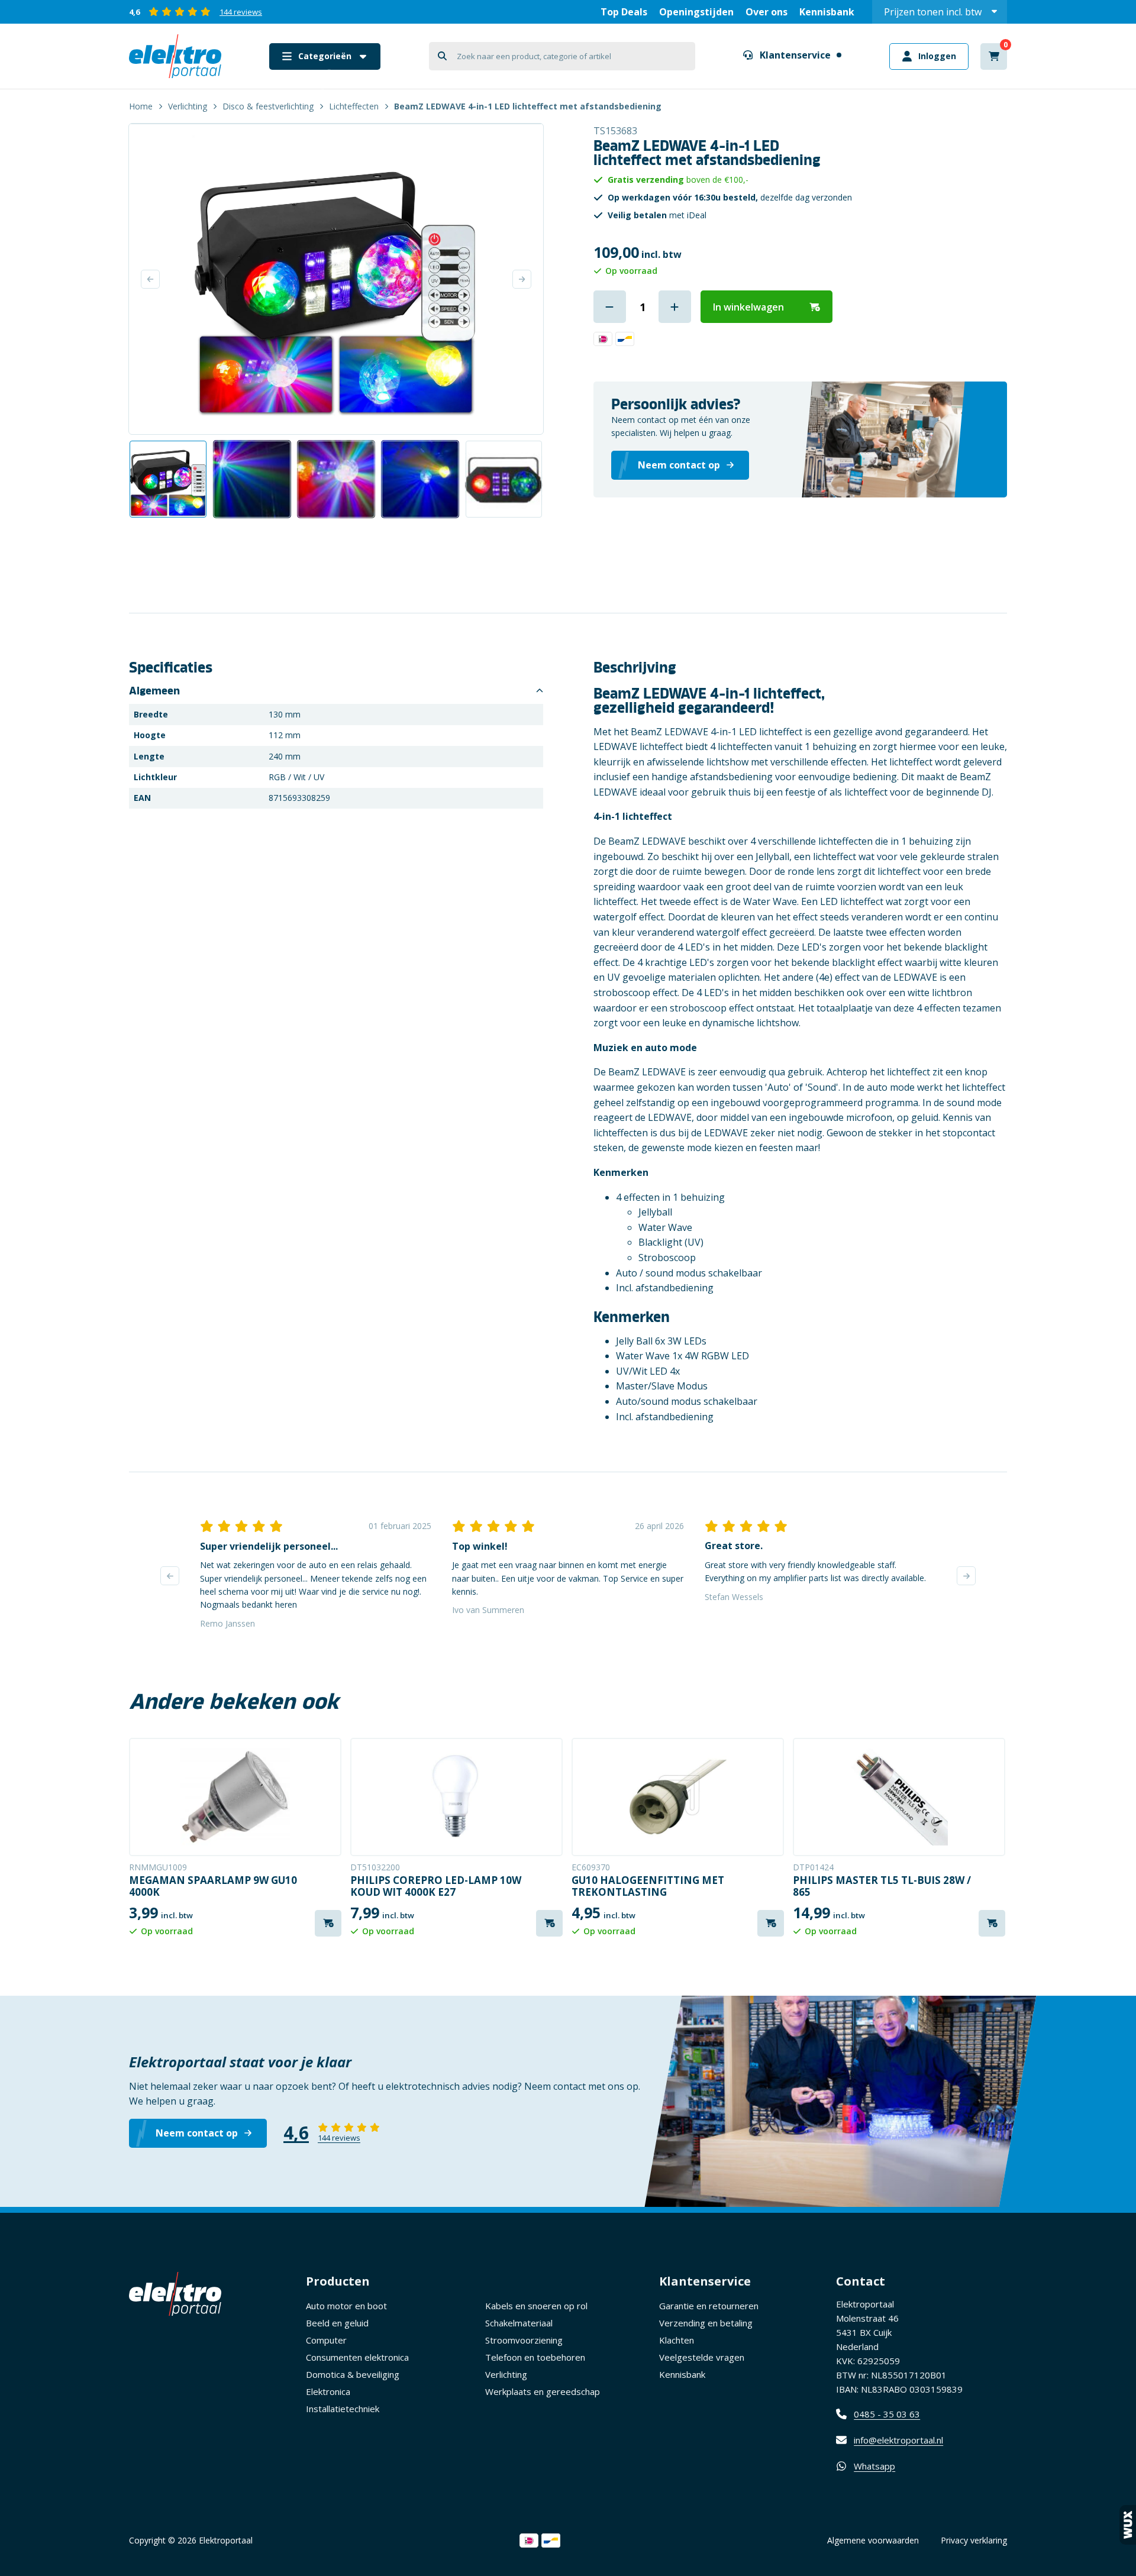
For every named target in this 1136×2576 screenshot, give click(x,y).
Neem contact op (197, 2133)
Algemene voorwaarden (873, 2540)
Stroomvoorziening (524, 2340)
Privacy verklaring (974, 2540)
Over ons (767, 12)
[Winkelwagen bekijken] (994, 56)
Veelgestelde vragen (702, 2357)
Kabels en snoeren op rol (536, 2306)
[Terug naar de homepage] (175, 56)
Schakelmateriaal (519, 2323)
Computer (326, 2340)
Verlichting (188, 106)
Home (141, 106)
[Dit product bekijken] (235, 1797)
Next (522, 279)
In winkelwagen (748, 307)
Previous (150, 279)
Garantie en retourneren (709, 2306)
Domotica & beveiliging (353, 2374)
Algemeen (154, 691)
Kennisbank (827, 12)
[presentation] (170, 1576)
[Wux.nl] (1128, 2525)
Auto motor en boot (346, 2306)
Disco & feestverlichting (268, 106)
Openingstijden (696, 12)
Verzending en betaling (706, 2323)
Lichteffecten (354, 106)
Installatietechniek (343, 2409)
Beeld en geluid (337, 2323)
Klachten (677, 2340)
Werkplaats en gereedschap (543, 2391)
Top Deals (624, 12)
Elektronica (328, 2391)
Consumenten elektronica (357, 2357)
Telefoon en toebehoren (535, 2357)
